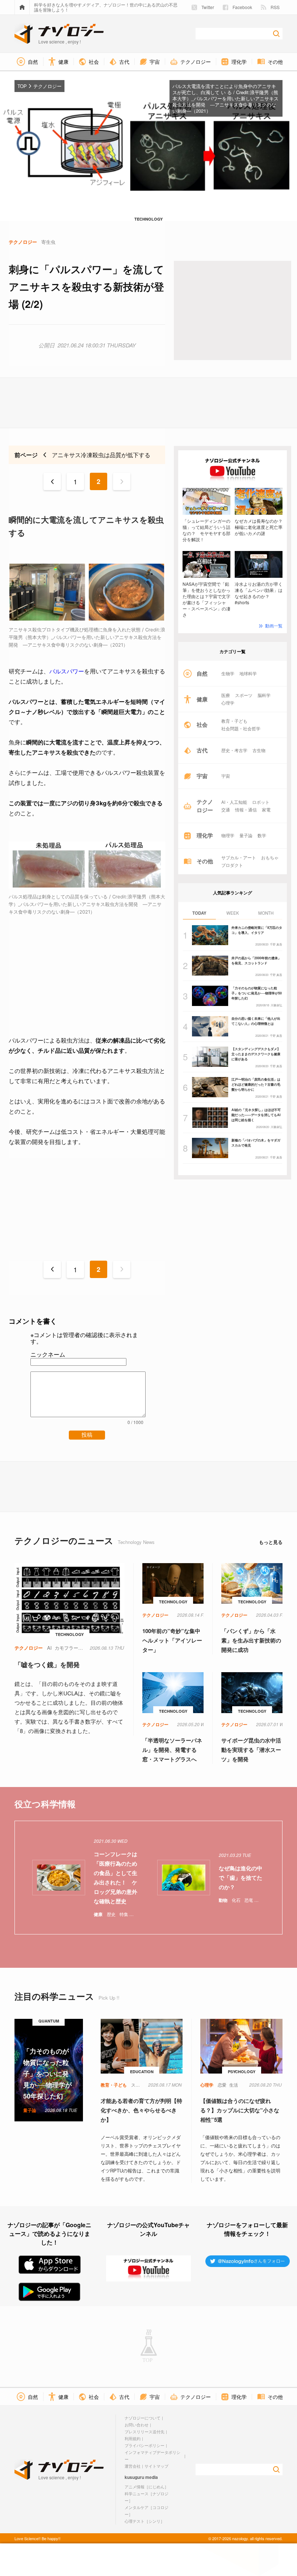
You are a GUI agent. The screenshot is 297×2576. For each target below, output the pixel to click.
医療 (226, 695)
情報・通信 (246, 810)
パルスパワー (67, 671)
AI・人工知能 (234, 802)
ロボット (261, 802)
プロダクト (232, 865)
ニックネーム (48, 1354)
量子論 (246, 835)
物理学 (228, 835)
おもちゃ (270, 857)
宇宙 (226, 776)
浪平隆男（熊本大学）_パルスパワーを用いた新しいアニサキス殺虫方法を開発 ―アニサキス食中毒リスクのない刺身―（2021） (225, 101)
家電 (266, 810)
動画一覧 (274, 625)
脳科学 (264, 695)
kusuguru (134, 2477)
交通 (226, 810)
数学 (262, 835)
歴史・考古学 (234, 750)
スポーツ (244, 695)
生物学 (228, 673)
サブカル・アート (239, 857)
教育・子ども (234, 721)
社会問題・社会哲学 (241, 728)
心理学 (228, 703)
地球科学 (248, 673)
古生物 (259, 750)
